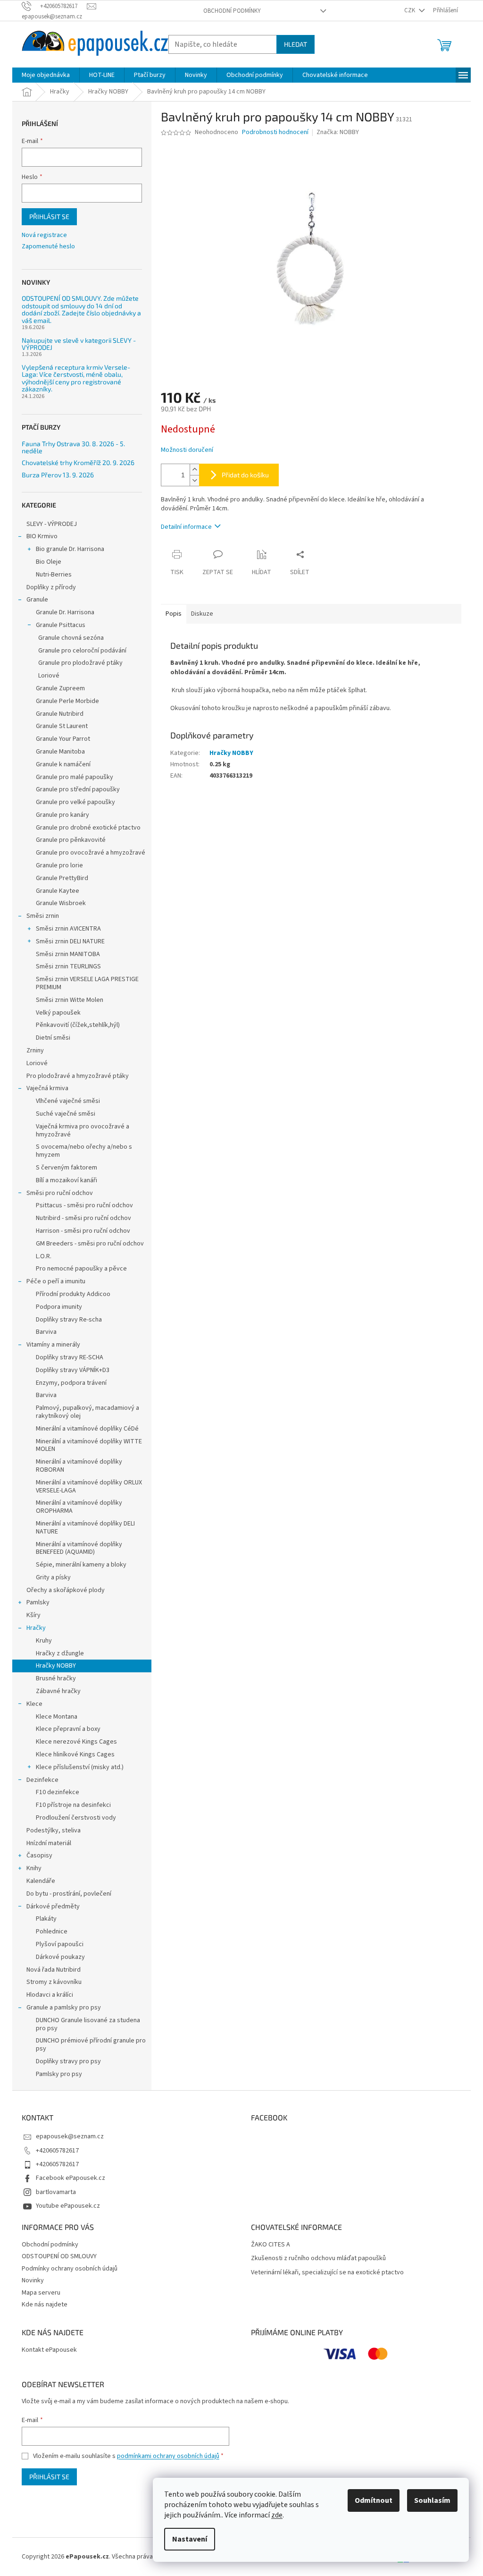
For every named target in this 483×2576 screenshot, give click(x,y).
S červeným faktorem (67, 1168)
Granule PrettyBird (62, 878)
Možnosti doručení (187, 450)
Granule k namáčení (63, 764)
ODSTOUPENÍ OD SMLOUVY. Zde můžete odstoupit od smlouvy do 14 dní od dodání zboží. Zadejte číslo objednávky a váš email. (81, 309)
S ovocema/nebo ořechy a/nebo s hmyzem (84, 1151)
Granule (37, 600)
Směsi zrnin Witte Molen (70, 1000)
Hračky (36, 1628)
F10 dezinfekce (58, 1792)
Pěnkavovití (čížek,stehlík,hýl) (78, 1025)
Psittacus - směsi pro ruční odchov (84, 1205)
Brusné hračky (56, 1678)
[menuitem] (46, 75)
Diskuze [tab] (202, 614)
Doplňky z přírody (51, 587)
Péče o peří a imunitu (56, 1281)
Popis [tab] (174, 614)
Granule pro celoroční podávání (82, 651)
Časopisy (39, 1856)
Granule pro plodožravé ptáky (80, 663)
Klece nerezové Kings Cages (76, 1742)
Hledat (296, 44)
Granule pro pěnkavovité (71, 840)
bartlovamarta (56, 2192)
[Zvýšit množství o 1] (194, 470)
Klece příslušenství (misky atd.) (80, 1767)
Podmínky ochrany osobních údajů (70, 2269)
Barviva (46, 1332)
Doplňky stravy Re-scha (69, 1320)
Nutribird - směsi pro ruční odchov (83, 1218)
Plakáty (46, 1919)
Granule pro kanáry (62, 815)
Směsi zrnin (43, 916)
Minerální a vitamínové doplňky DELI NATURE (85, 1528)
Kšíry (33, 1615)
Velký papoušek (58, 1013)
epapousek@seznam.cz (70, 2136)
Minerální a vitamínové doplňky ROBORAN (79, 1466)
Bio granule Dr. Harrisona (70, 549)
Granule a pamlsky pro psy (64, 2008)
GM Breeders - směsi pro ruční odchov (90, 1244)
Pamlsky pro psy (59, 2074)
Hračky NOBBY (56, 1666)
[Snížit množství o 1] (194, 480)
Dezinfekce (42, 1780)
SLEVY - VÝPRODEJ (52, 524)
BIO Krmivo (42, 536)
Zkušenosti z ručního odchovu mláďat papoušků (318, 2258)
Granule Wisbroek (61, 903)
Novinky (33, 2280)
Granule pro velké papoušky (75, 802)
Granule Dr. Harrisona (65, 612)
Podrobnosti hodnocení (275, 132)
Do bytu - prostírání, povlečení (69, 1894)
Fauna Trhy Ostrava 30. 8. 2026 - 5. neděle (73, 447)
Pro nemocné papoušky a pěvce (81, 1269)
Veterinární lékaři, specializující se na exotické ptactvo (327, 2273)
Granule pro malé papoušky (75, 777)
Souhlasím (432, 2500)
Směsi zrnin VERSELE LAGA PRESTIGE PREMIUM (87, 983)
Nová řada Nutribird (54, 1970)
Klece (34, 1704)
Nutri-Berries (54, 575)
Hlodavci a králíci (50, 1995)
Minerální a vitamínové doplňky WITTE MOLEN (89, 1445)
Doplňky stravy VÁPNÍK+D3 (73, 1370)
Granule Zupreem (60, 688)
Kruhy (44, 1641)
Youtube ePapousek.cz (68, 2206)
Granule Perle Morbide (67, 701)
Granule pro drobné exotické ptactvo (88, 828)
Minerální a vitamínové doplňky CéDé (87, 1429)
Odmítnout (374, 2500)
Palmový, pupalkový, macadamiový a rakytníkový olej (87, 1412)
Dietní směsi (53, 1038)
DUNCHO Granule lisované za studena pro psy (88, 2024)
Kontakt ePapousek (49, 2350)
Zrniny (35, 1051)
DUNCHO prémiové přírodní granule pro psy (91, 2045)
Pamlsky (38, 1602)
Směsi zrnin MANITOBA (68, 954)
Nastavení (190, 2539)
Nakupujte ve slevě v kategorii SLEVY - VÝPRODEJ (79, 344)
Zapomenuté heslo (48, 247)
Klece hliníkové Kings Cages (75, 1754)
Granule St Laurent (62, 726)
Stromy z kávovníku (54, 1982)
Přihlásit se (49, 216)
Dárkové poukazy (60, 1957)
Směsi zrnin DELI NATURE (70, 941)
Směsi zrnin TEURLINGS (68, 966)
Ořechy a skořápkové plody (66, 1590)
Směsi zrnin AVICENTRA (68, 929)
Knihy (34, 1868)
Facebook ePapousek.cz (71, 2178)
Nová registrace (44, 235)
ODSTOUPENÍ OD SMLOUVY (59, 2256)
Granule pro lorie (59, 865)
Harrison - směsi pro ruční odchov (83, 1231)
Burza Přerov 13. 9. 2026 (58, 475)
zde (277, 2515)
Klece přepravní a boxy (68, 1729)
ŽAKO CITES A (271, 2245)
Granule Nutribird (60, 714)
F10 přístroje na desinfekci (73, 1805)
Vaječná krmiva (47, 1088)
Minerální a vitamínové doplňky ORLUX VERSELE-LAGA (89, 1487)
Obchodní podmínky (232, 11)
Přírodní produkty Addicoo (73, 1294)
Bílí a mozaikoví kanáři (67, 1180)
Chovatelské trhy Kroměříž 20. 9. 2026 (78, 462)
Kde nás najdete (45, 2305)
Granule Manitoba (60, 752)
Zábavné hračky (58, 1691)
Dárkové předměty (53, 1907)
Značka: (338, 132)
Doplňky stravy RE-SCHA (70, 1357)
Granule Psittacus (61, 625)
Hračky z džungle (60, 1653)
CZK (410, 10)
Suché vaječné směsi (66, 1114)
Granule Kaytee (58, 891)
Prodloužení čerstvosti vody (76, 1818)
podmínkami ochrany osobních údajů (168, 2456)
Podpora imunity (59, 1307)
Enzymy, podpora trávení (71, 1383)
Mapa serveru (41, 2293)
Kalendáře (41, 1881)
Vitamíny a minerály (53, 1345)
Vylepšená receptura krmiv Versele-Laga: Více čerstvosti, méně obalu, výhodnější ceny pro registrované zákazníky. (76, 378)
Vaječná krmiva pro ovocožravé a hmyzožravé (83, 1131)
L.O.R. (44, 1256)
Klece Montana (57, 1717)
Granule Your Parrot (63, 739)
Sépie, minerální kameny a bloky (81, 1565)
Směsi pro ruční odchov (60, 1193)
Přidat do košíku (245, 475)
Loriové (49, 676)
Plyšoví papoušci (60, 1944)
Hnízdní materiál (49, 1843)
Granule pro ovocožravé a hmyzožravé (91, 853)
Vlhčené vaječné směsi (68, 1101)
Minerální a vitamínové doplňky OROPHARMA (79, 1507)
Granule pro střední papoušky (78, 789)
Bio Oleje (49, 562)
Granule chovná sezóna (71, 638)
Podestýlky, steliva (54, 1830)
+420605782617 (57, 2151)
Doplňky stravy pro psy (68, 2061)
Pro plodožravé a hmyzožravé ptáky (78, 1076)
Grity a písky (53, 1577)
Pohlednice (52, 1932)
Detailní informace (186, 527)
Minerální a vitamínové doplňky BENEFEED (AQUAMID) (79, 1548)
